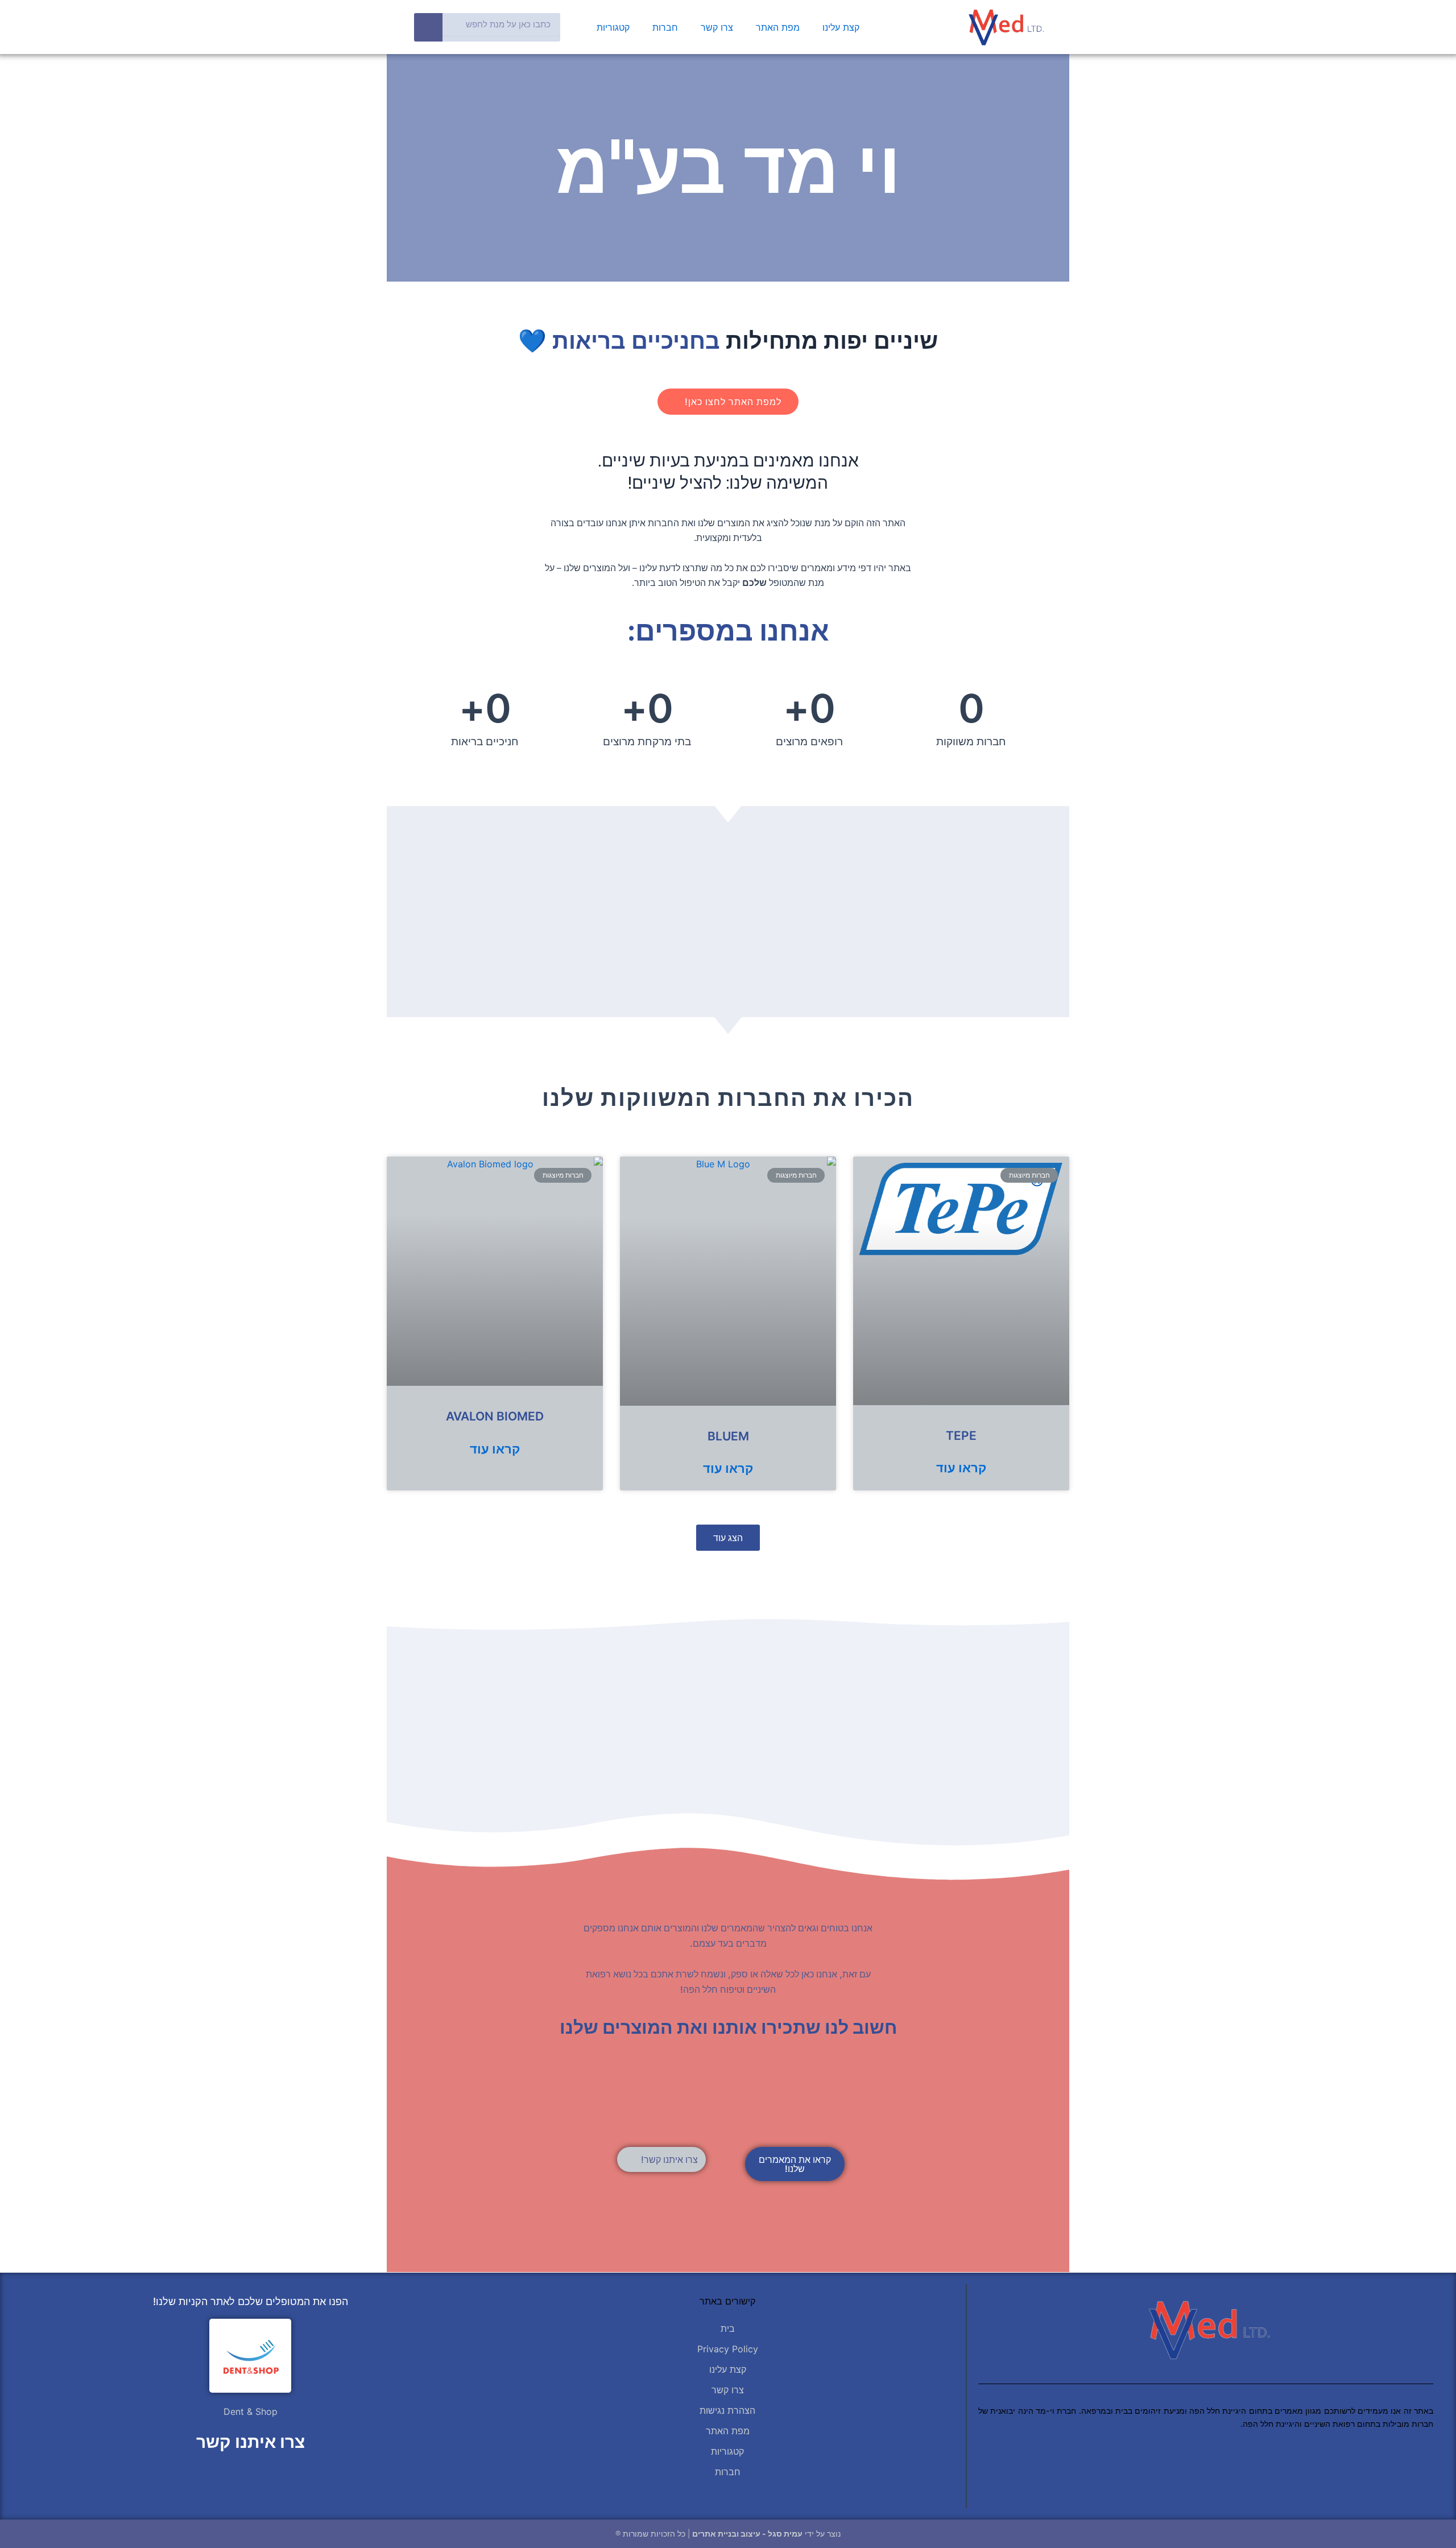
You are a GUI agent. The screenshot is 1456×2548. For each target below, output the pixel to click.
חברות (665, 27)
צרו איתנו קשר (251, 2442)
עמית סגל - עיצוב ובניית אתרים (747, 2533)
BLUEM (728, 1436)
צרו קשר (717, 27)
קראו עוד (961, 1467)
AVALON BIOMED (495, 1416)
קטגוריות (613, 27)
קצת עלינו (841, 27)
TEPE (961, 1436)
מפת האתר (778, 27)
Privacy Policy (728, 2349)
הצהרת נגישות (727, 2410)
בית (728, 2328)
